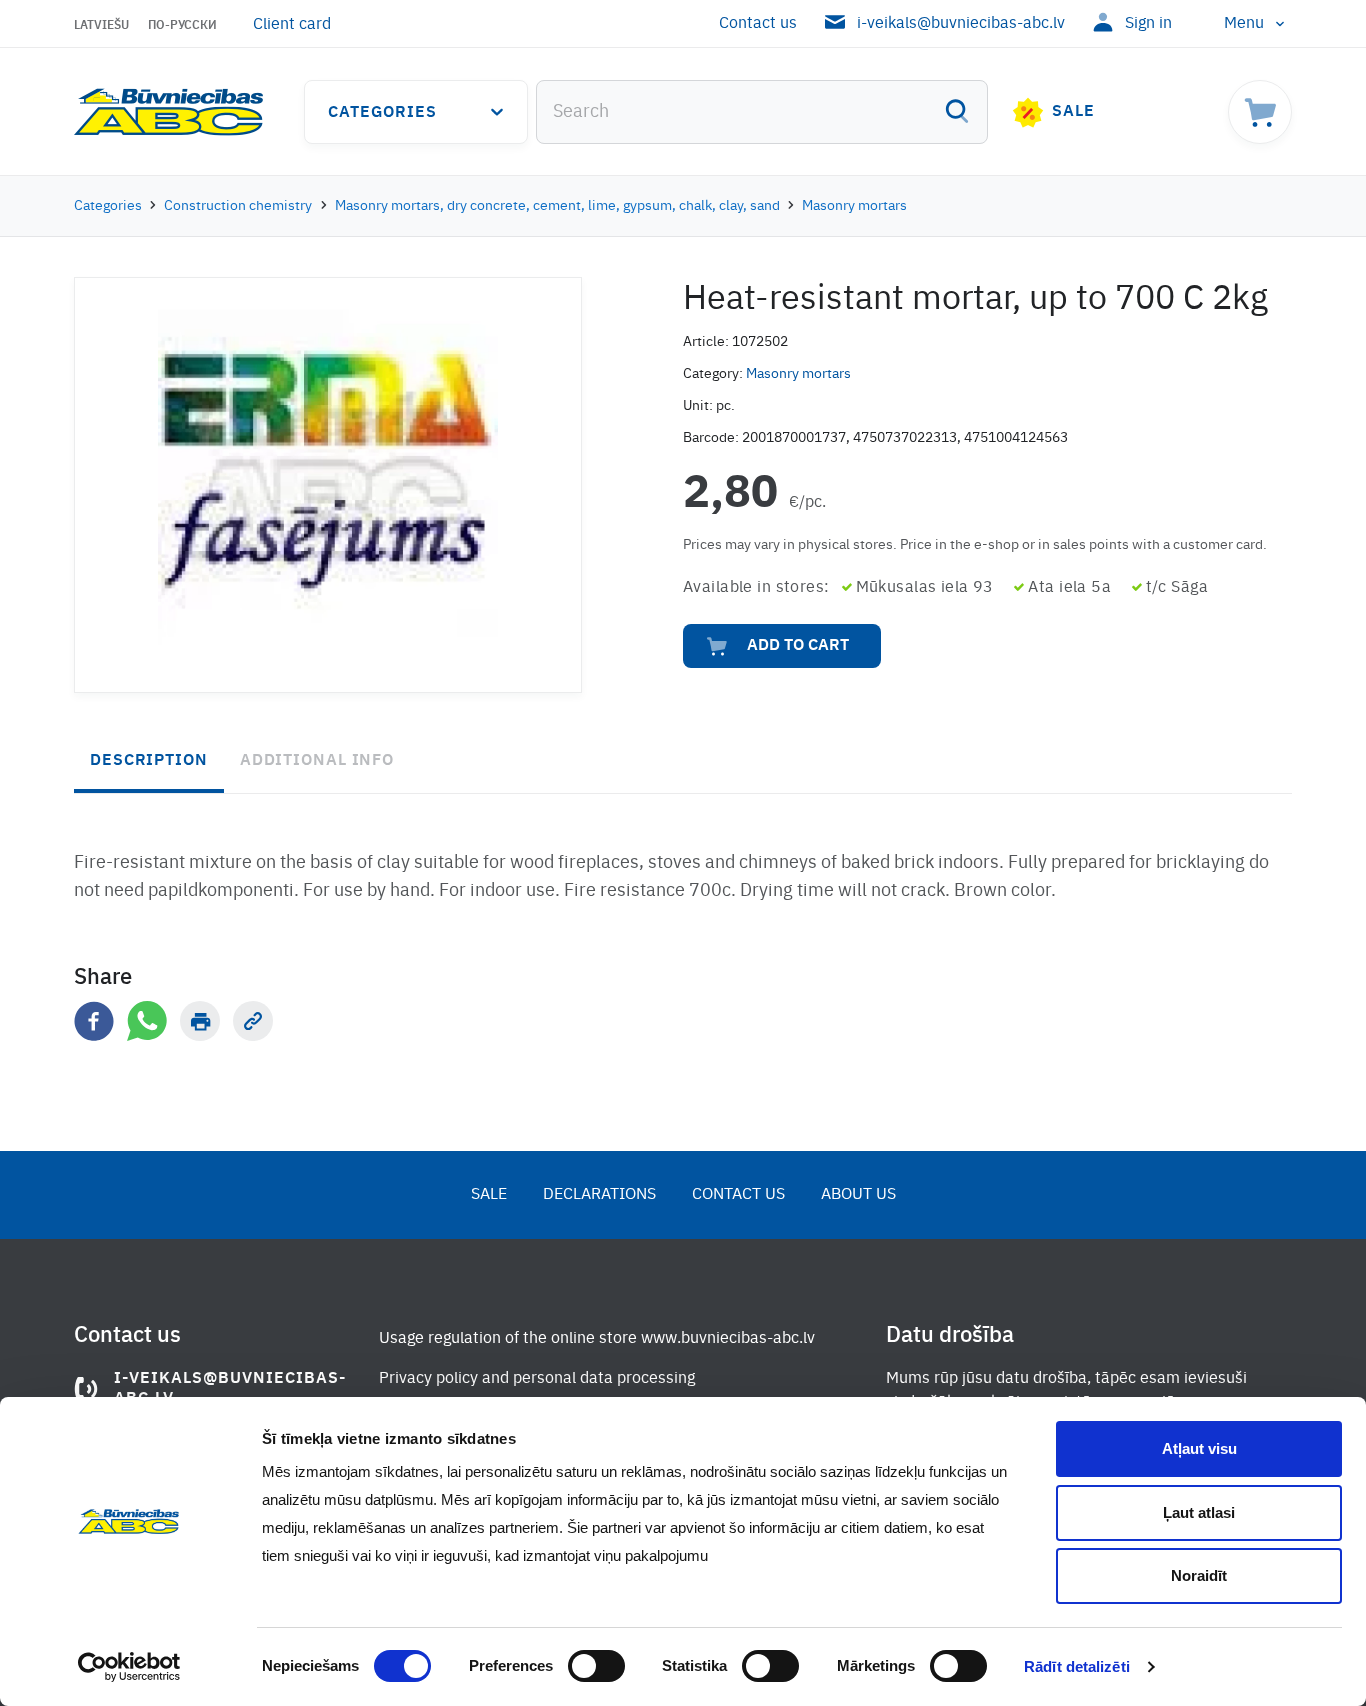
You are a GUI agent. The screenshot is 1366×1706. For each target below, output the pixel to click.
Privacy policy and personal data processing (537, 1379)
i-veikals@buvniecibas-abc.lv (961, 24)
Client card (292, 25)
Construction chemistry (238, 206)
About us (858, 1195)
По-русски (182, 26)
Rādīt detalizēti (1077, 1666)
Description (149, 761)
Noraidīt (1199, 1575)
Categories (382, 113)
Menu (1244, 24)
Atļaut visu (1199, 1448)
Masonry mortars (854, 206)
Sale (1073, 112)
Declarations (599, 1195)
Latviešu (101, 26)
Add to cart (798, 646)
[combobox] (762, 112)
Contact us (758, 24)
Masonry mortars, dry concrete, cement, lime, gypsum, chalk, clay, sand (557, 206)
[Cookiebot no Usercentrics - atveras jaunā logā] (129, 1667)
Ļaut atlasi (1199, 1512)
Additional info (317, 761)
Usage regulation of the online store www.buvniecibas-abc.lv (597, 1339)
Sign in (1148, 24)
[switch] (596, 1666)
